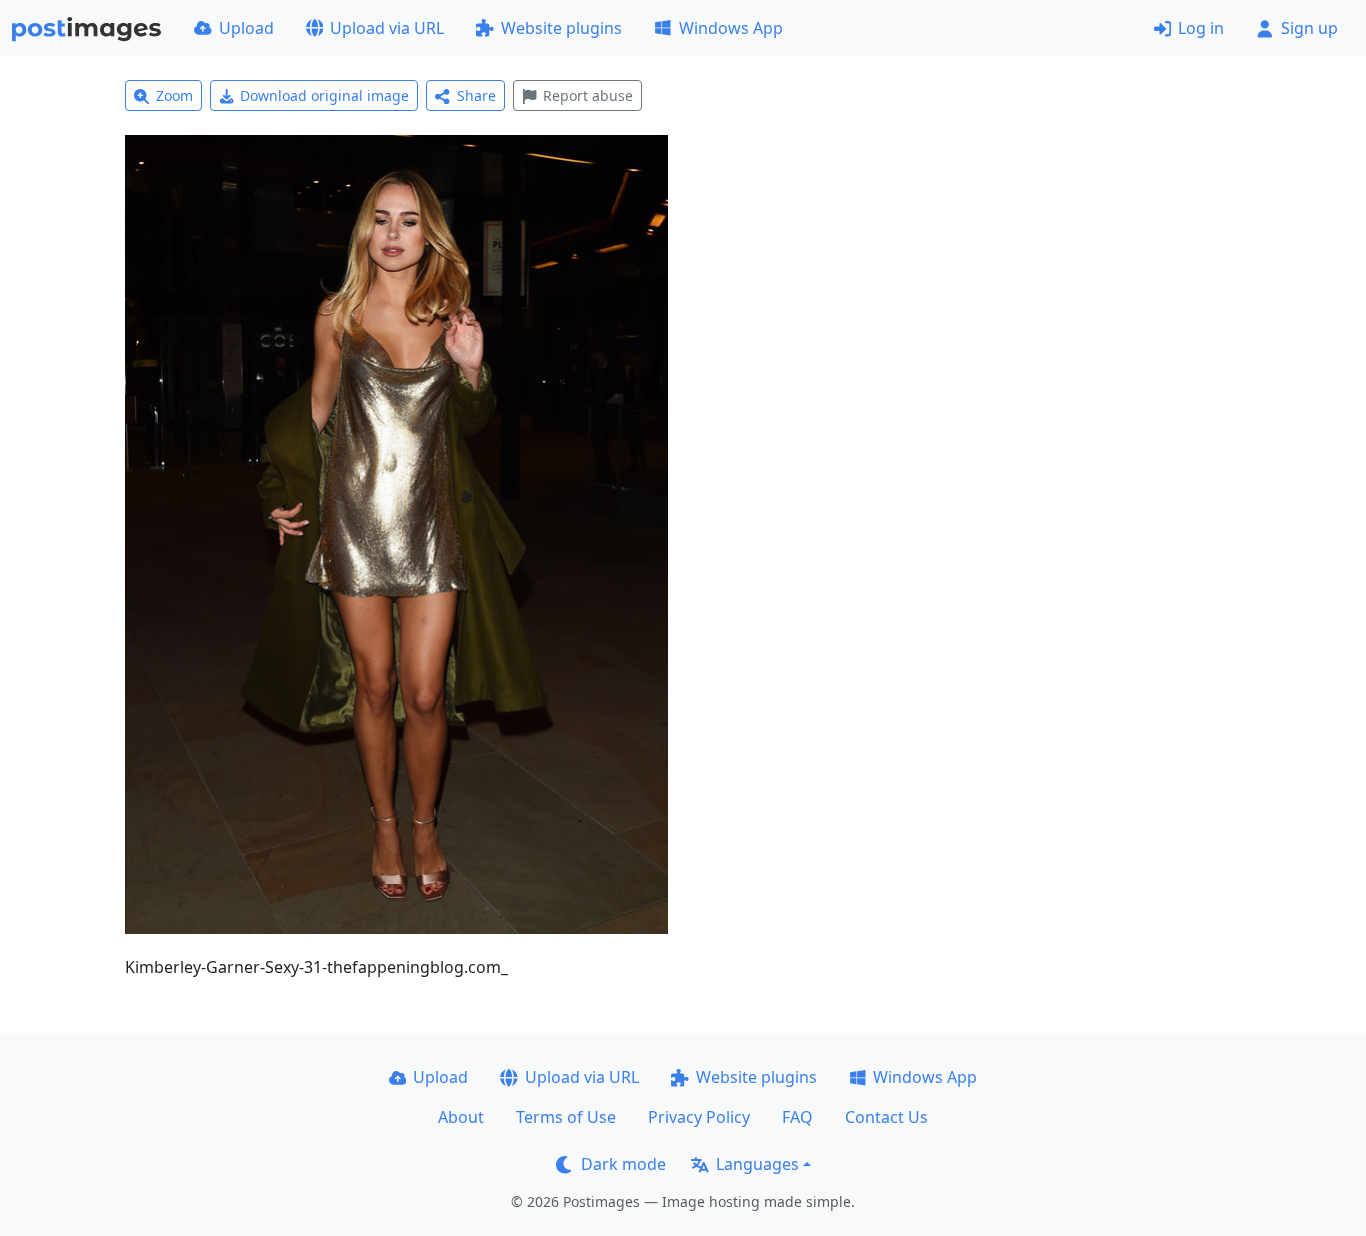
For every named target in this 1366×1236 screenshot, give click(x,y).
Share (476, 95)
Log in (1201, 28)
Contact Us (886, 1117)
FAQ (797, 1117)
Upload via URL (387, 28)
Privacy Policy (699, 1117)
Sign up (1309, 28)
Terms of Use (566, 1117)
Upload (246, 28)
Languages (757, 1164)
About (461, 1117)
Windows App (731, 28)
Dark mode (623, 1164)
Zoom (174, 95)
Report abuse (588, 95)
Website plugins (561, 28)
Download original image (324, 95)
